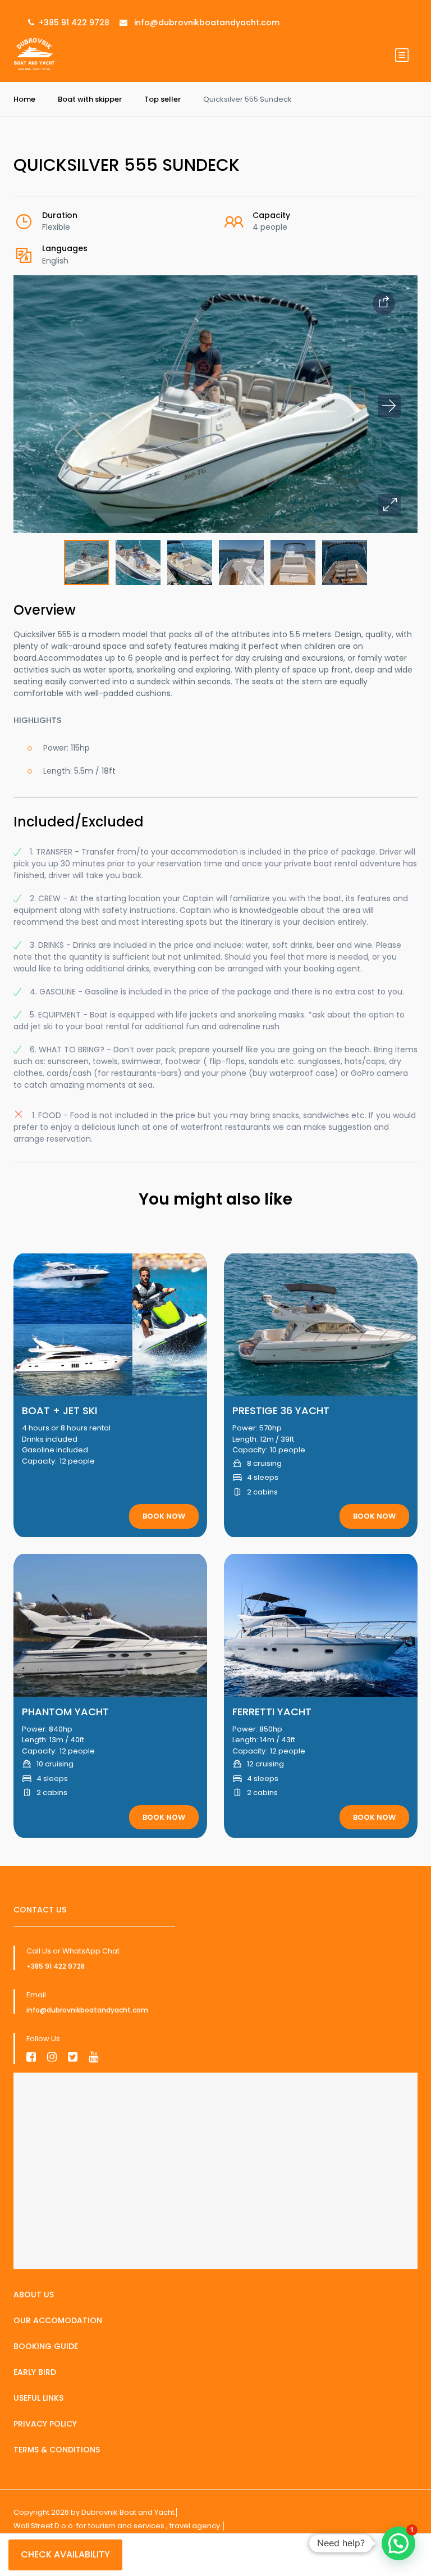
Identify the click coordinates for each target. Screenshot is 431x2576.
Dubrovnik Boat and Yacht (128, 2512)
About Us (34, 2295)
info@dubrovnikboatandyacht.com (87, 2010)
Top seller (162, 99)
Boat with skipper (90, 99)
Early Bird (35, 2372)
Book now (164, 1516)
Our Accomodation (58, 2320)
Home (24, 99)
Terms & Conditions (57, 2450)
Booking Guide (46, 2346)
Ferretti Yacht (272, 1712)
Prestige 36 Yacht (281, 1410)
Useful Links (38, 2398)
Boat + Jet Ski (59, 1410)
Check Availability (65, 2554)
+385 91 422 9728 (56, 1966)
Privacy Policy (45, 2424)
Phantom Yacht (65, 1712)
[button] (389, 505)
